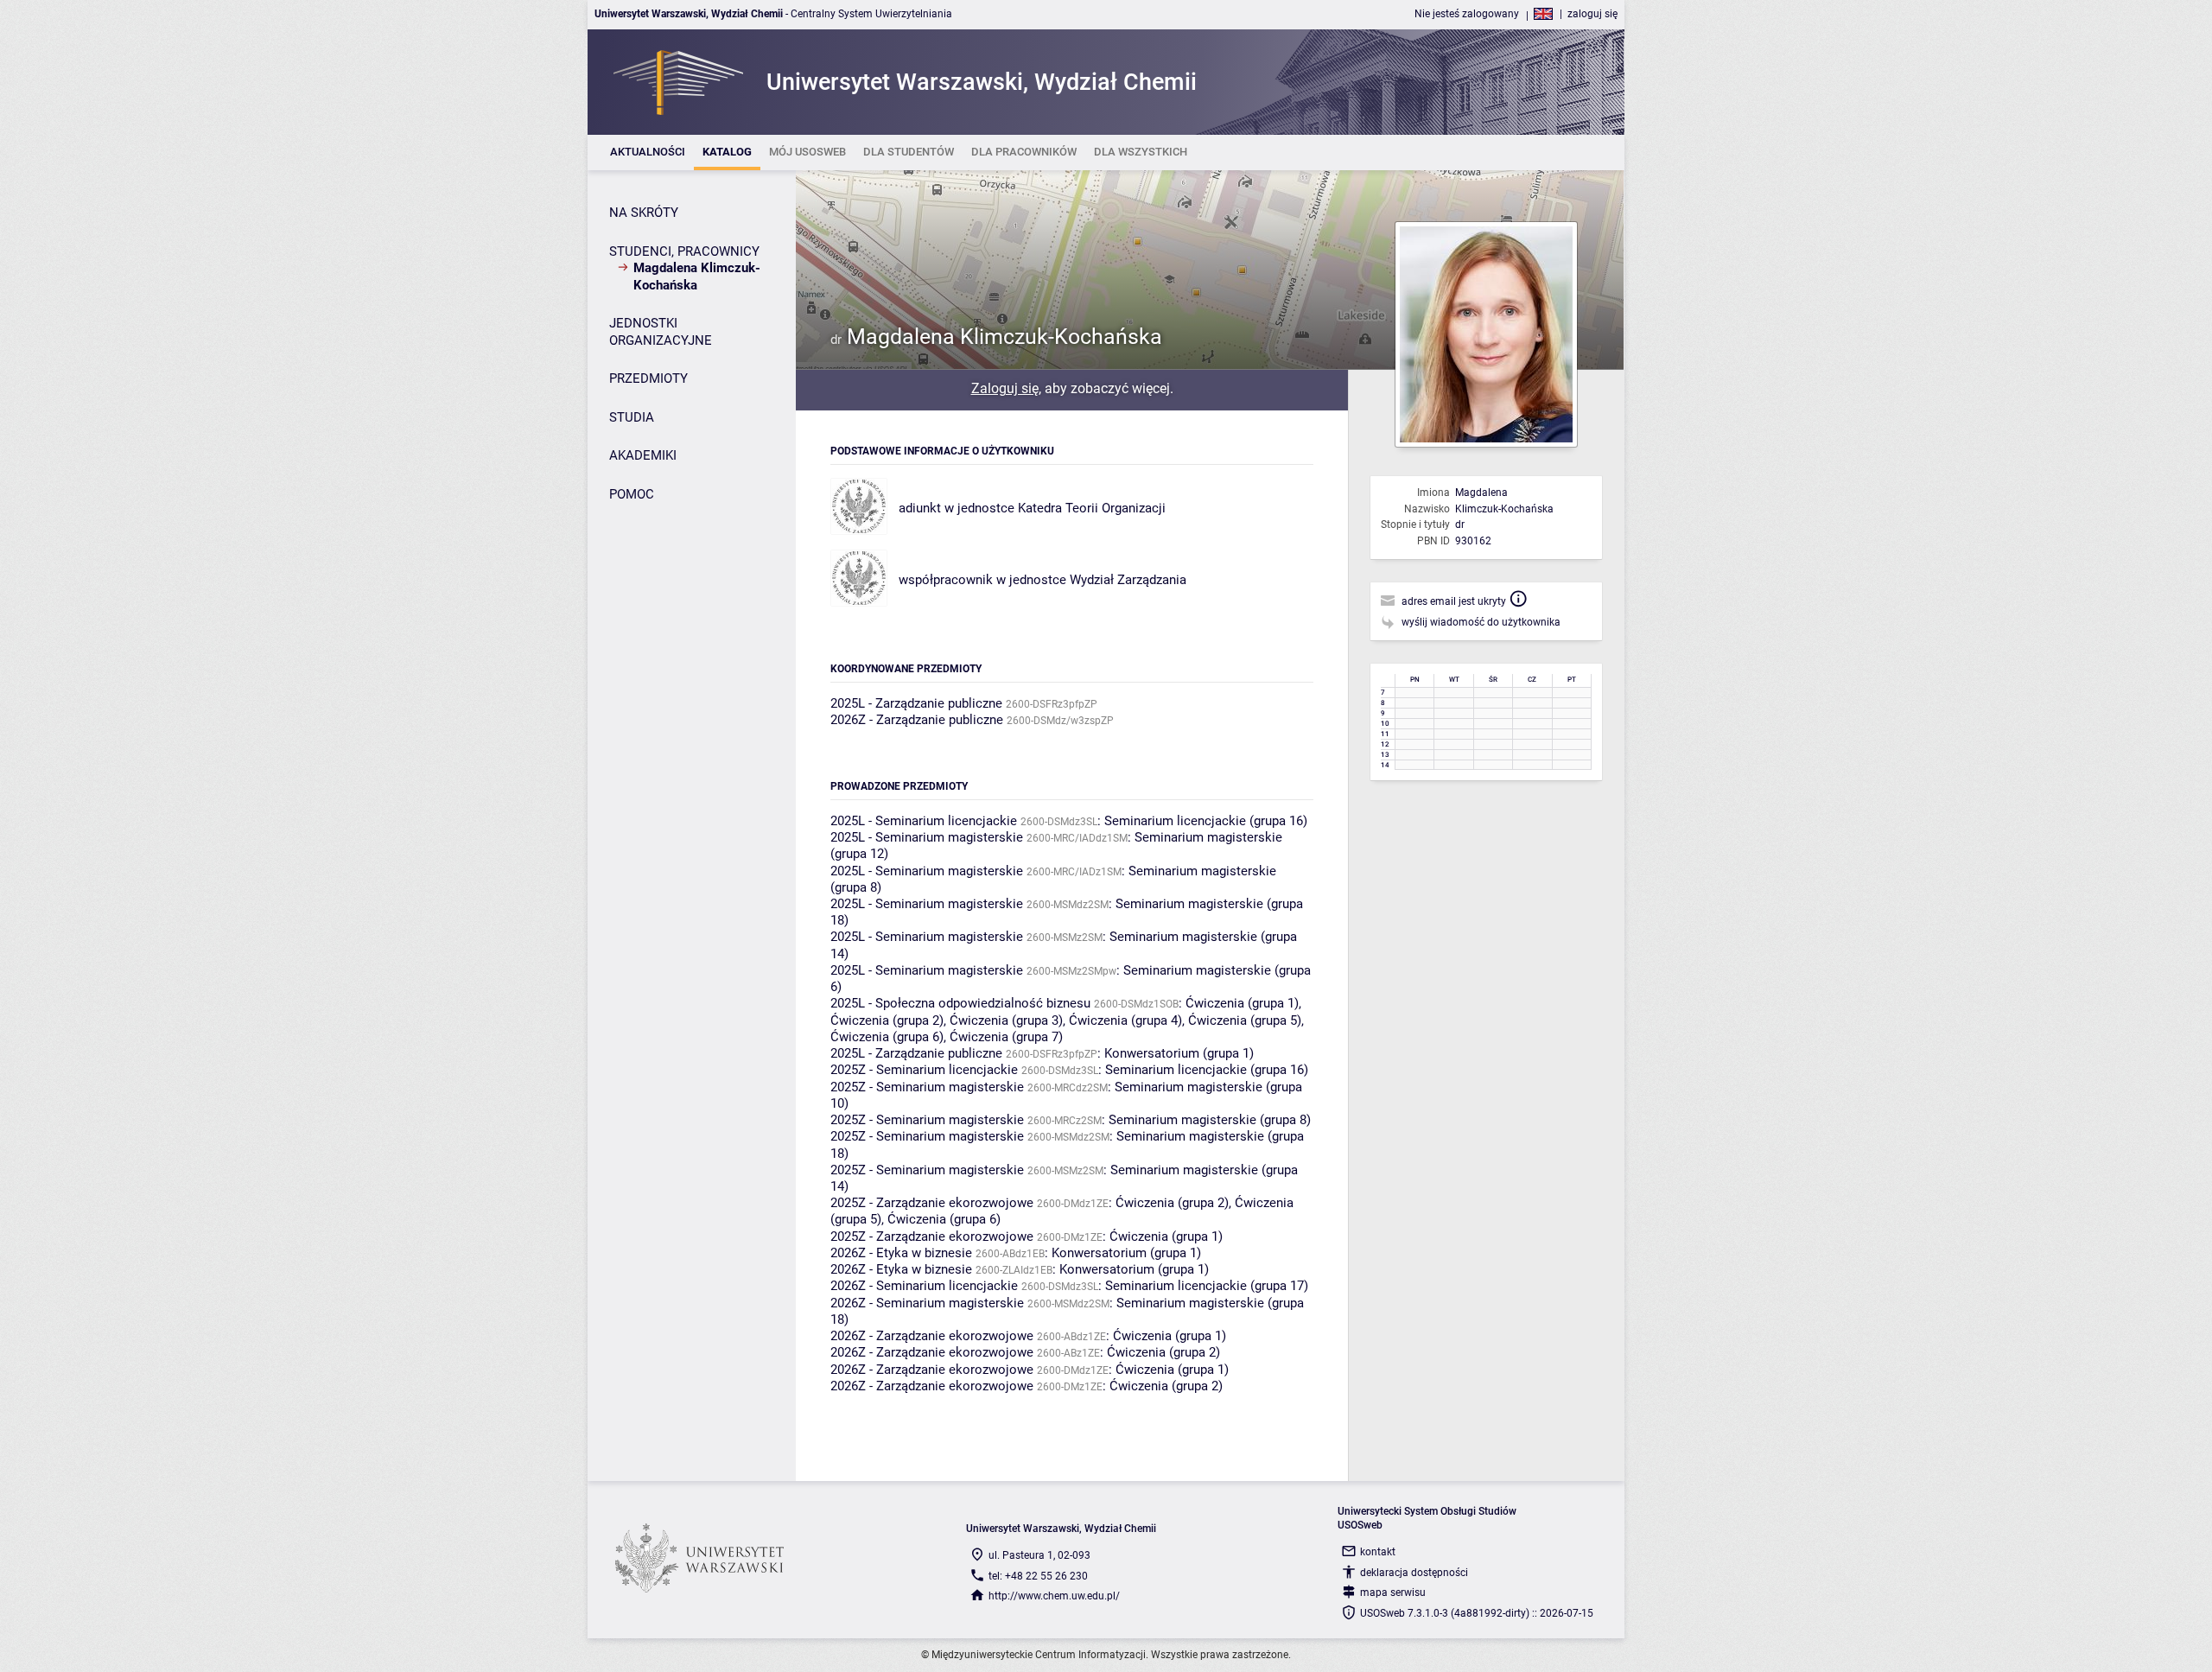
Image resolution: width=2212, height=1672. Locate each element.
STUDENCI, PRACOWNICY (684, 251)
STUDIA (632, 417)
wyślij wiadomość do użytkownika (1481, 622)
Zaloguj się (1005, 388)
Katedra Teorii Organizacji (1092, 508)
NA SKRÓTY (644, 213)
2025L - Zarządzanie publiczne (916, 703)
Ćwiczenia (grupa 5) (1245, 1020)
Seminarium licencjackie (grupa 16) (1206, 821)
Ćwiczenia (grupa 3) (1006, 1020)
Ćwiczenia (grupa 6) (887, 1037)
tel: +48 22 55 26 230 (1038, 1576)
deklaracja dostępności (1414, 1573)
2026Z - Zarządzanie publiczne (917, 720)
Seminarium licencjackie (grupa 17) (1207, 1286)
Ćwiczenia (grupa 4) (1125, 1020)
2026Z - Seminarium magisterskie (927, 1303)
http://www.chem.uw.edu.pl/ (1054, 1596)
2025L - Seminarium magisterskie (927, 837)
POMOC (632, 494)
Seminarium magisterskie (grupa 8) (1210, 1120)
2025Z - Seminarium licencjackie (924, 1070)
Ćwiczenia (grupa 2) (887, 1020)
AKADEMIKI (643, 455)
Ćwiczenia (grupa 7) (1006, 1037)
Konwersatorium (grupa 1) (1179, 1053)
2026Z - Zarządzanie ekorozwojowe (932, 1336)
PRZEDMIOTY (648, 378)
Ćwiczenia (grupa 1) (1242, 1003)
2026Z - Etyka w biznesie (901, 1253)
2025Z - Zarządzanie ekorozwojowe (932, 1203)
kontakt (1378, 1552)
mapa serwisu (1393, 1593)
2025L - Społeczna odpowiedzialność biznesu (960, 1003)
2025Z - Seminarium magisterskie (927, 1087)
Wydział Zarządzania (1128, 580)
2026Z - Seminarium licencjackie (924, 1286)
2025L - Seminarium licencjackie (924, 821)
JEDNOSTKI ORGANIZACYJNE (661, 332)
